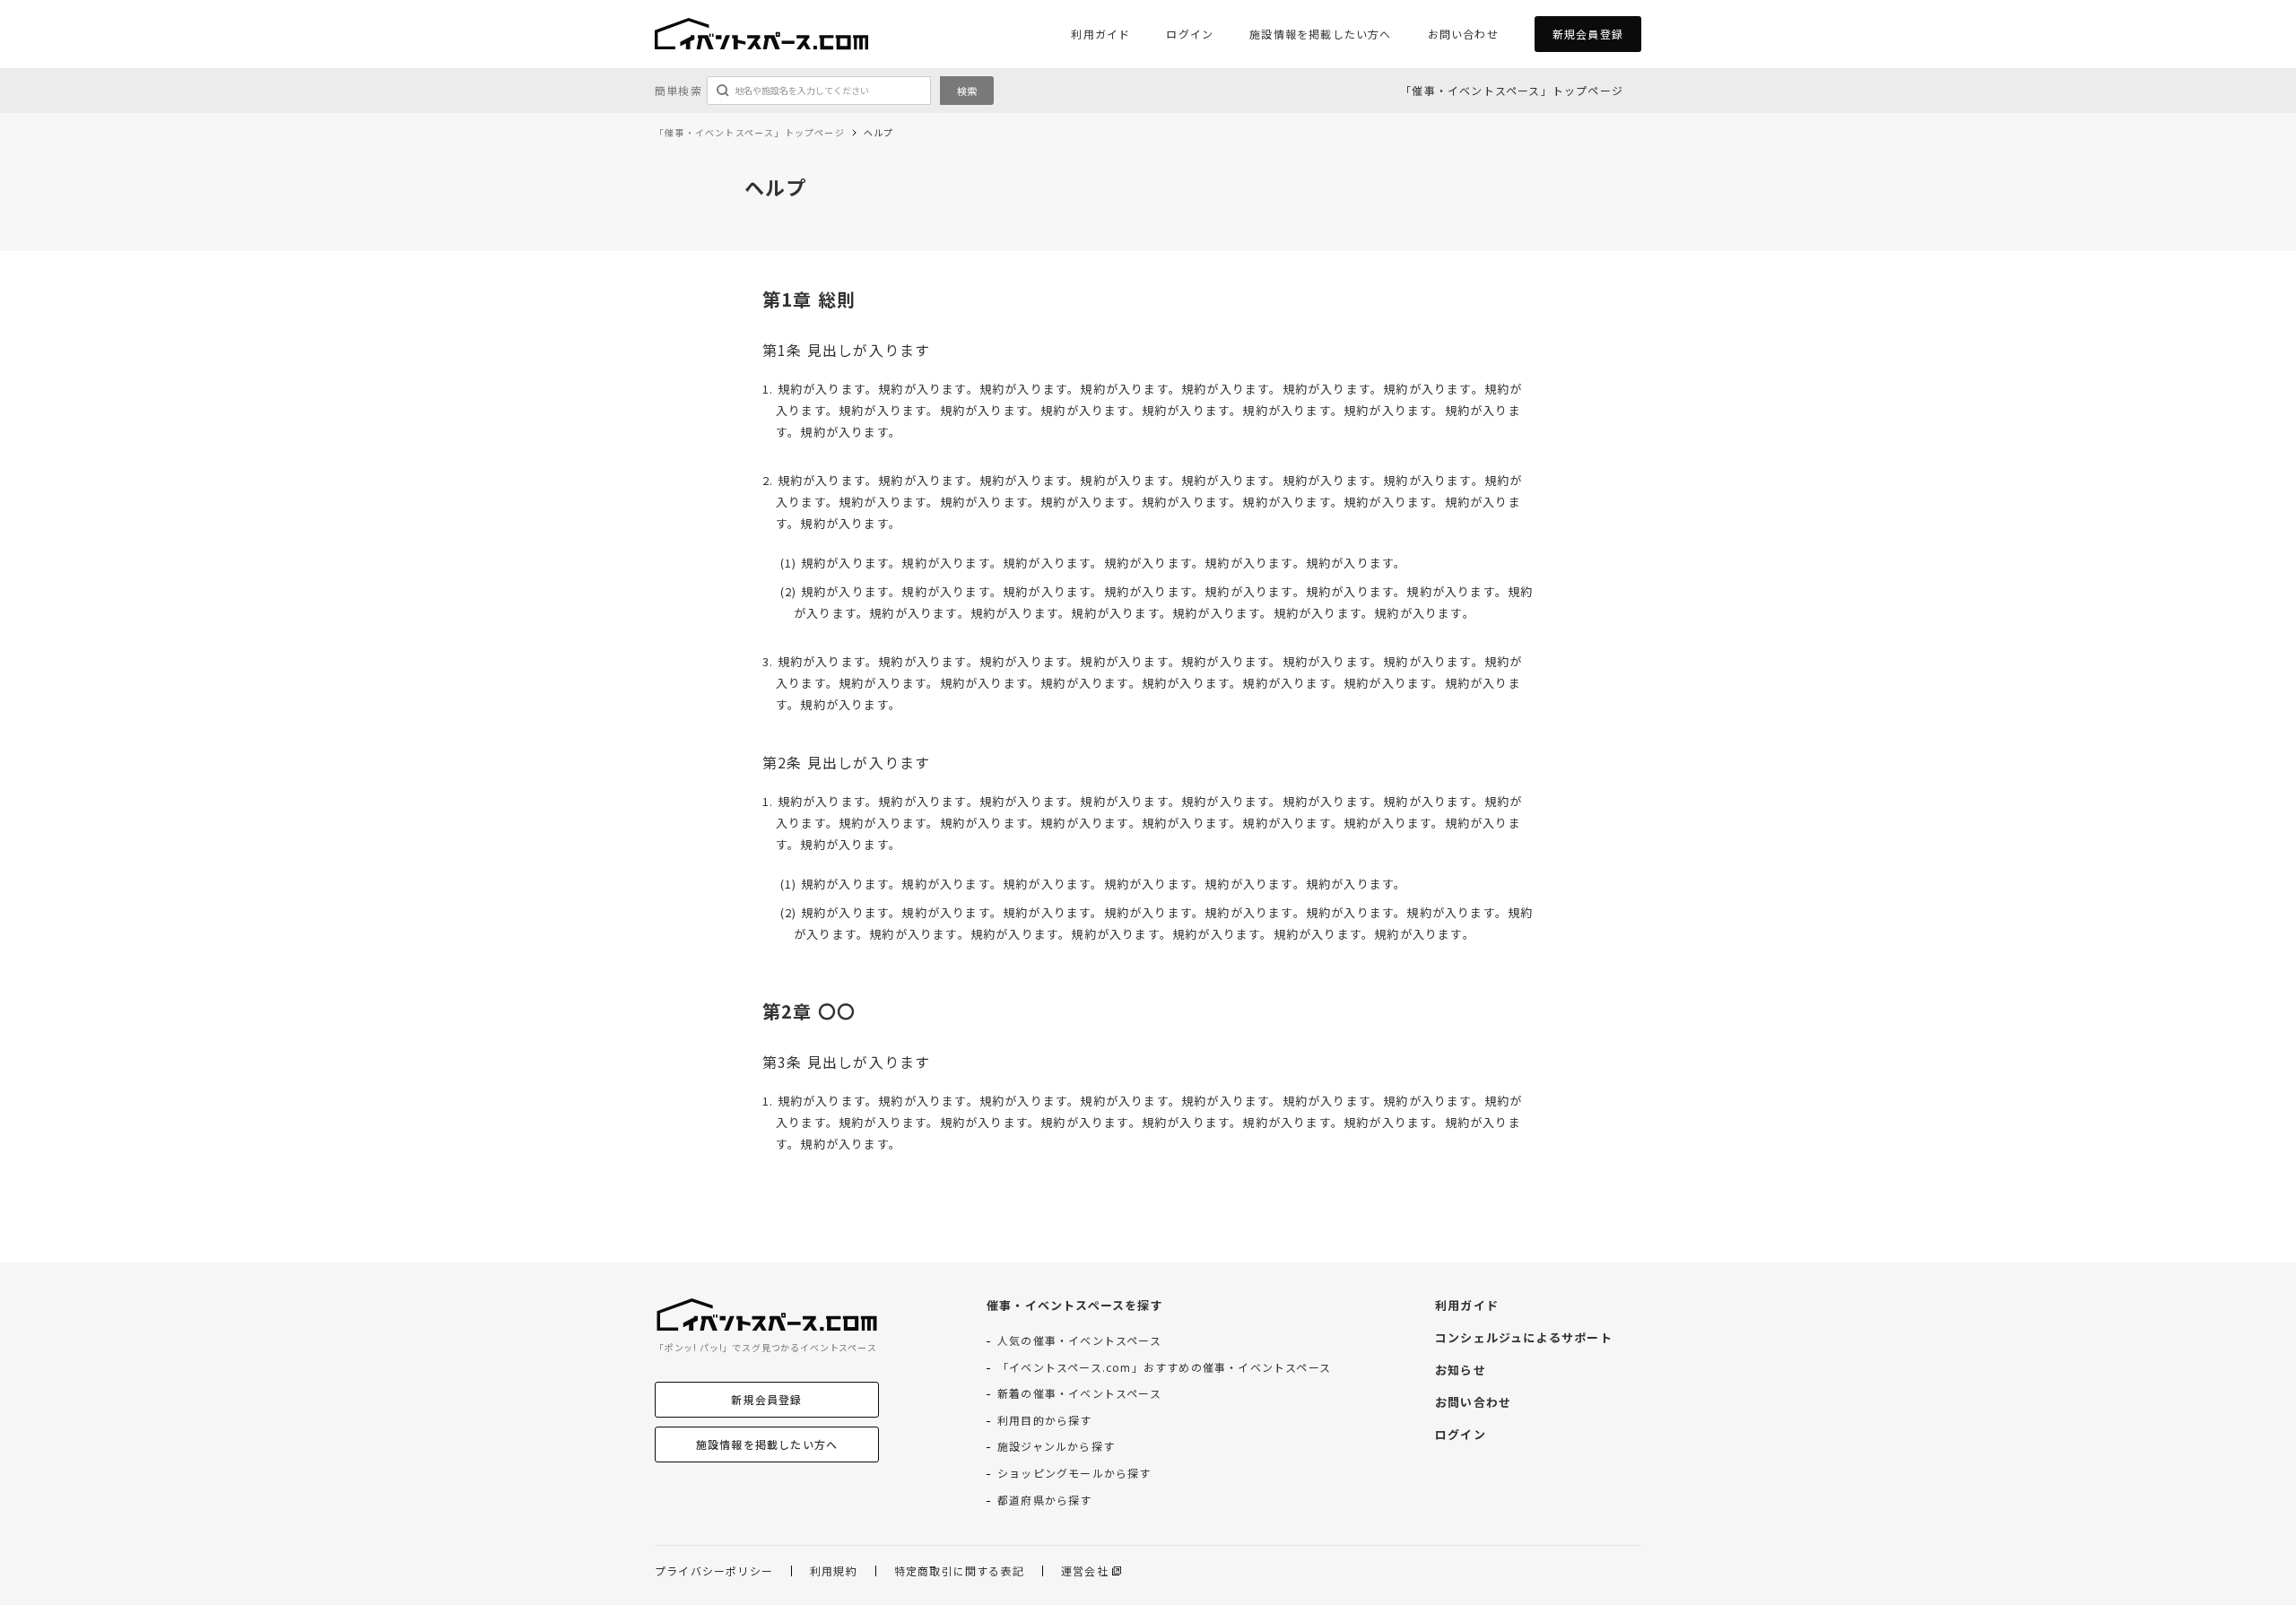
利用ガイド (1100, 34)
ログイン (1190, 34)
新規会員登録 (1588, 34)
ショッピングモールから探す (1074, 1473)
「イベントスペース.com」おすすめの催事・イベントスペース (1164, 1367)
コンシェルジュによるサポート (1524, 1338)
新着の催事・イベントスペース (1079, 1393)
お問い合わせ (1463, 34)
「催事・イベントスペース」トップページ (1512, 90)
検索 (967, 91)
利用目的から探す (1045, 1420)
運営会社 (1085, 1571)
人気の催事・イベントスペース (1079, 1340)
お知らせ (1461, 1370)
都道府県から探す (1045, 1500)
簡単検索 (678, 91)
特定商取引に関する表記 (959, 1571)
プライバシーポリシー (714, 1571)
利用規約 (834, 1571)
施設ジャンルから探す (1056, 1446)
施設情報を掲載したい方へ (1320, 34)
